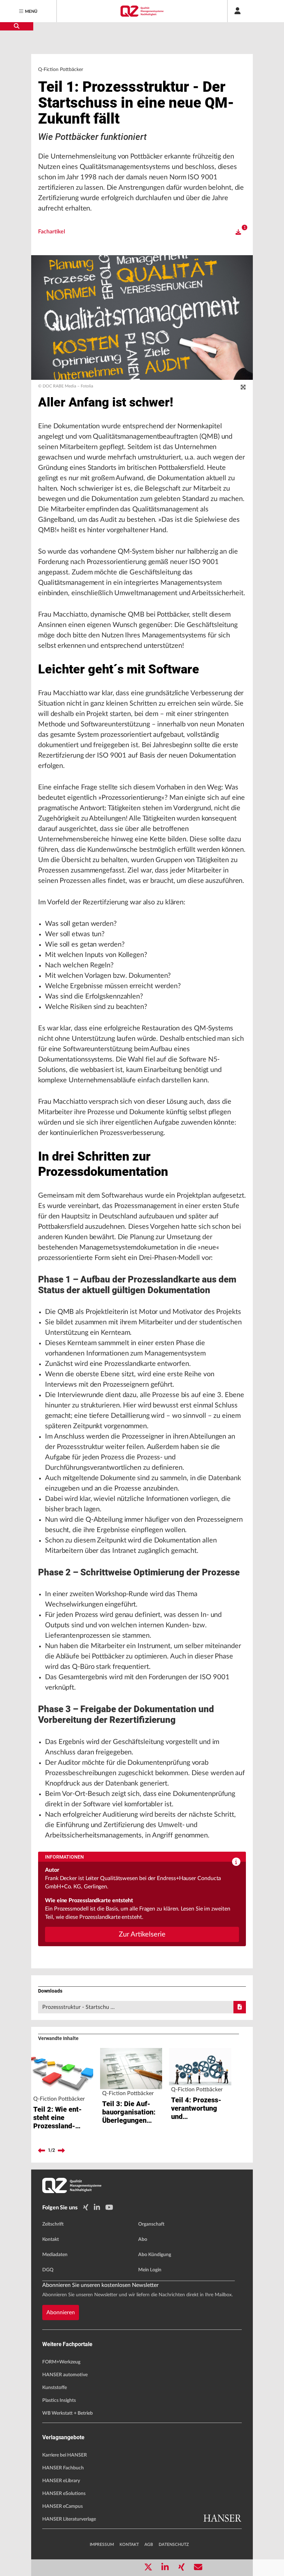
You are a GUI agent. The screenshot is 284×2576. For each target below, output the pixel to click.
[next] (61, 2150)
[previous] (42, 2150)
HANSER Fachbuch (63, 2468)
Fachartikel (52, 232)
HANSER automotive (65, 2375)
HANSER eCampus (63, 2506)
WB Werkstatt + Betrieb (68, 2413)
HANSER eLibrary (61, 2481)
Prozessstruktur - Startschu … (78, 2007)
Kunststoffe (55, 2388)
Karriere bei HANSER (65, 2455)
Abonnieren (61, 2313)
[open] (238, 232)
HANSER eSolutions (64, 2494)
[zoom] (243, 387)
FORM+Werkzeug (61, 2362)
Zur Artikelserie (142, 1934)
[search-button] (17, 26)
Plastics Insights (59, 2400)
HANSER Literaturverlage (69, 2519)
